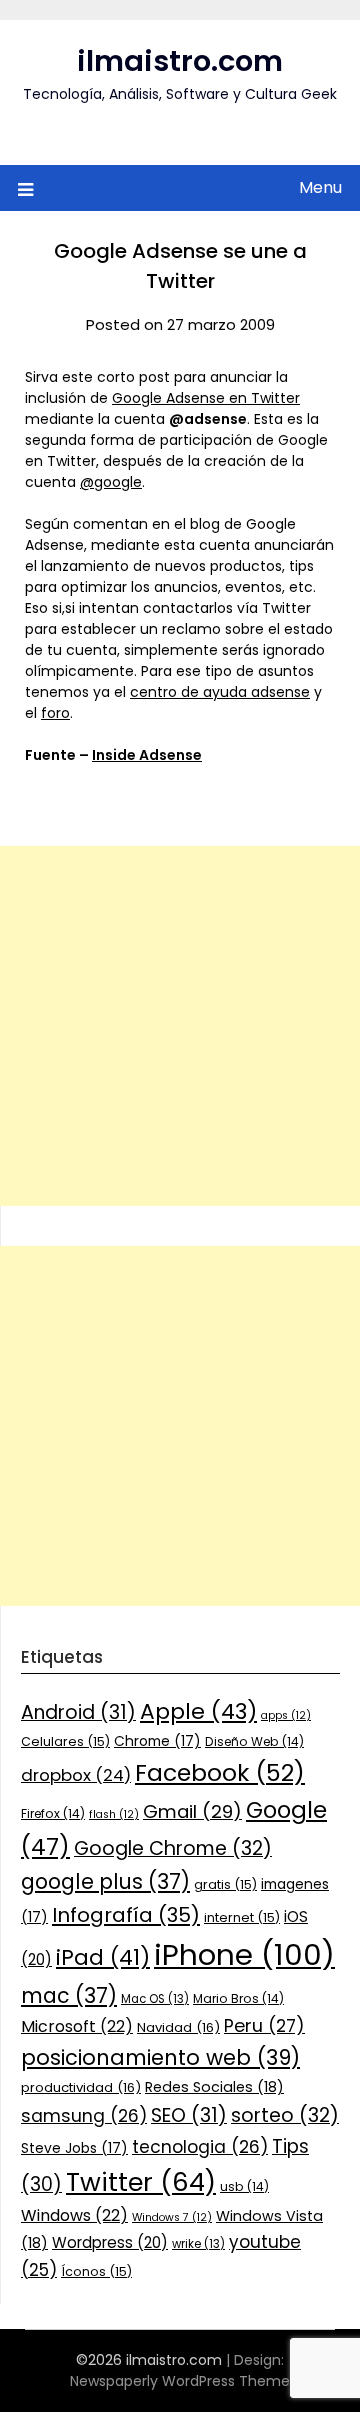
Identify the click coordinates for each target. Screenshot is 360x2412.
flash (114, 1814)
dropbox (76, 1775)
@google (111, 482)
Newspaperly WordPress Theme (180, 2381)
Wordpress (110, 2242)
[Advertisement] (180, 1026)
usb (244, 2186)
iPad (103, 1957)
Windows (74, 2215)
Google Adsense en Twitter (206, 398)
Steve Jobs (74, 2148)
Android (78, 1712)
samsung (84, 2116)
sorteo (285, 2115)
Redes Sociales (214, 2087)
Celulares (65, 1741)
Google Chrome (173, 1848)
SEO (189, 2115)
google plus (105, 1881)
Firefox (53, 1813)
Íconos (96, 2271)
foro (55, 713)
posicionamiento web (160, 2057)
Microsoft (77, 2026)
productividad (81, 2087)
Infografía (126, 1915)
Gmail (192, 1811)
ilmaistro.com (180, 61)
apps (286, 1715)
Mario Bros (238, 1998)
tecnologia (200, 2147)
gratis (225, 1884)
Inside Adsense (147, 755)
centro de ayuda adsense (220, 692)
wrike (198, 2244)
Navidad (178, 2027)
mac (69, 1995)
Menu (320, 187)
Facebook (220, 1772)
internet (242, 1917)
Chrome (157, 1741)
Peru (264, 2025)
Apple (198, 1711)
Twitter (141, 2182)
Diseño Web (254, 1741)
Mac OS (155, 1999)
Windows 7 (172, 2217)
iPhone (244, 1954)
